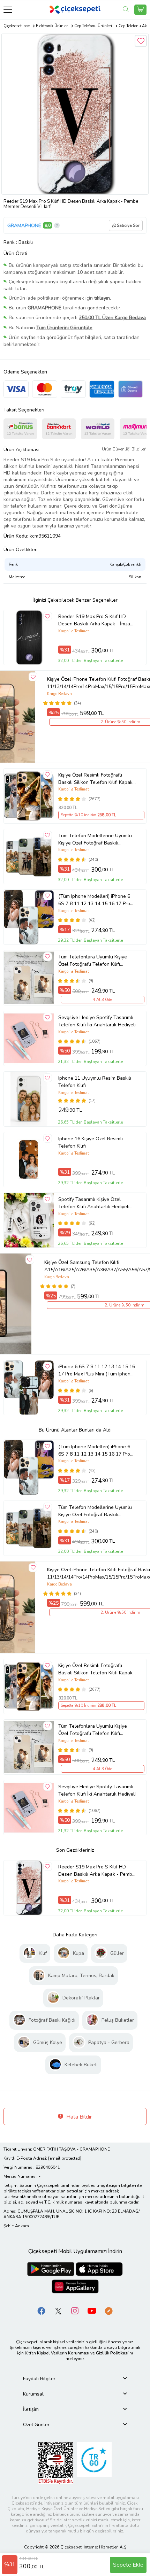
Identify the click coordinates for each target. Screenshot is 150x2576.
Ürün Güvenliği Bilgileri (124, 449)
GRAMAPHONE (24, 226)
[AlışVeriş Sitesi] (140, 10)
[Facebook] (42, 2310)
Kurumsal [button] (33, 2394)
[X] (58, 2310)
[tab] (75, 2379)
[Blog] (108, 2310)
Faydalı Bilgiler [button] (39, 2379)
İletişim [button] (31, 2409)
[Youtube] (92, 2310)
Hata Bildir (78, 2117)
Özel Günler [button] (36, 2425)
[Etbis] (56, 2462)
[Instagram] (75, 2310)
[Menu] (8, 10)
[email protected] (65, 2158)
